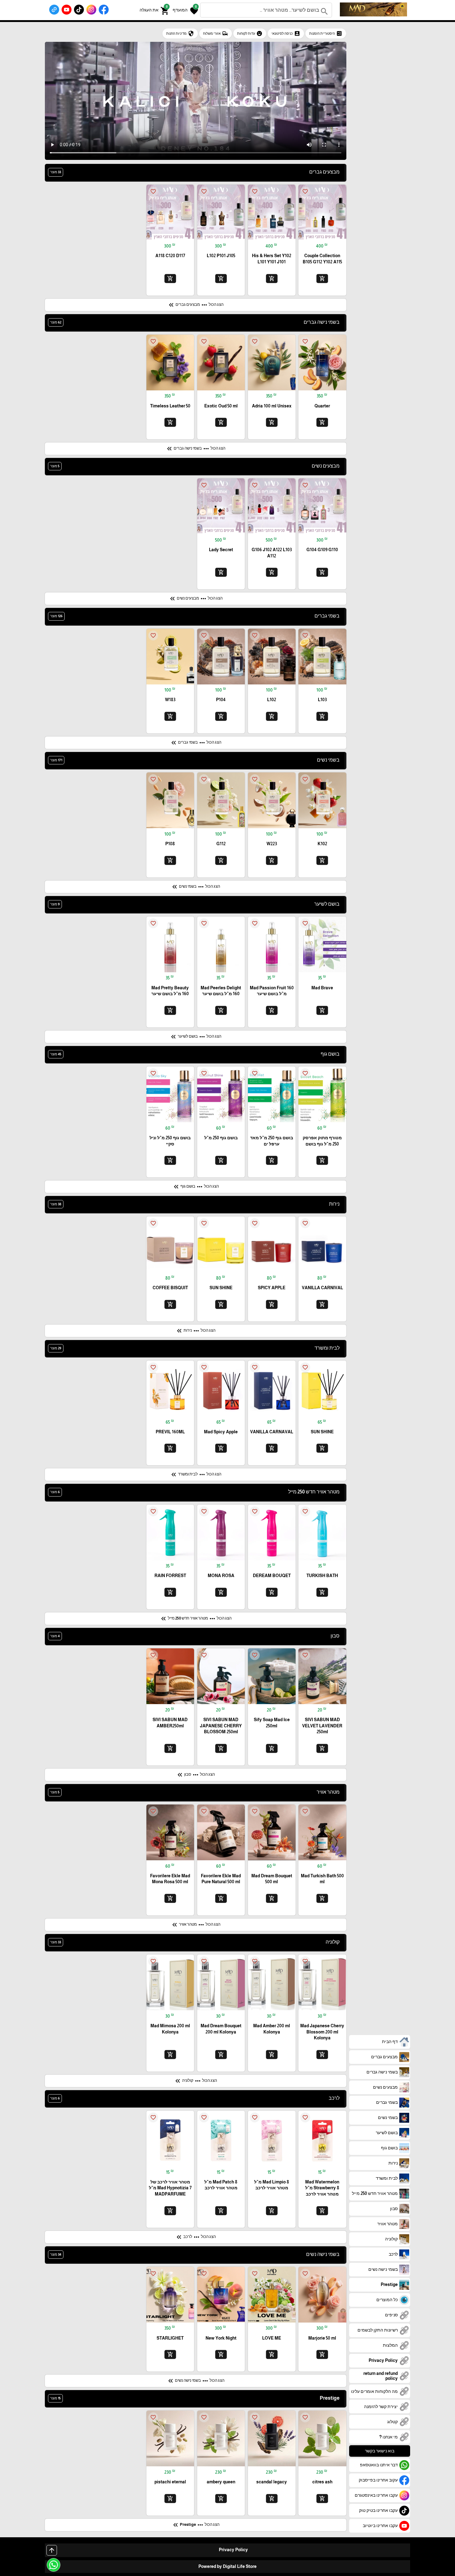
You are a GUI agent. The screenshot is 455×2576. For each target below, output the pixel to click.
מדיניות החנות (180, 33)
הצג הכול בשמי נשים (195, 887)
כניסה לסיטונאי (286, 33)
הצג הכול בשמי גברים (196, 743)
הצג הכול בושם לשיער (195, 1037)
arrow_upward (52, 2550)
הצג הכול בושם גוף (196, 1187)
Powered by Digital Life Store (227, 2566)
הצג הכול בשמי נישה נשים (196, 2381)
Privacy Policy (233, 2550)
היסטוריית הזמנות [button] (326, 33)
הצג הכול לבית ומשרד (196, 1475)
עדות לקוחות (250, 33)
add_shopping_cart (322, 278)
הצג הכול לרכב (195, 2237)
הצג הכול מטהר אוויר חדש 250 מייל (196, 1619)
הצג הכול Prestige (196, 2525)
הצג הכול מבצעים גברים (195, 305)
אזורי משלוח (216, 33)
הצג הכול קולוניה (195, 2081)
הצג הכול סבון (195, 1775)
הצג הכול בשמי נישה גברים (195, 449)
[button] (185, 10)
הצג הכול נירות (195, 1331)
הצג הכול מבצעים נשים (196, 599)
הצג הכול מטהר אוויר (196, 1925)
